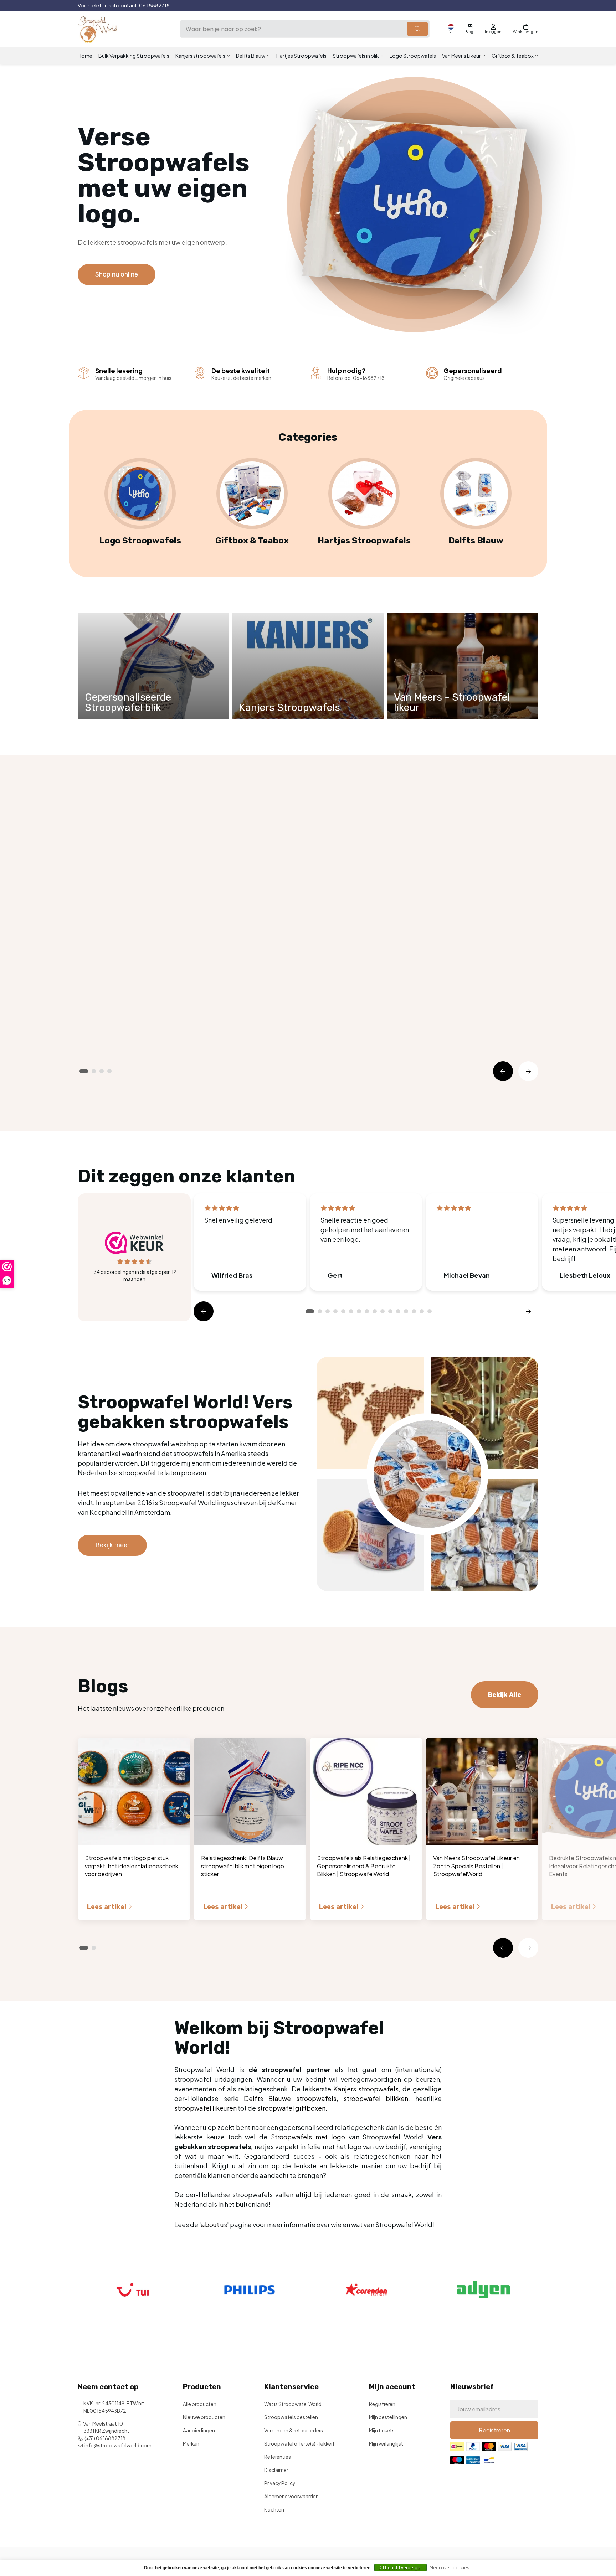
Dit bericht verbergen (401, 2568)
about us (214, 2224)
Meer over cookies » (451, 2568)
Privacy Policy (280, 2483)
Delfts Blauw (251, 56)
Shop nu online (117, 274)
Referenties (278, 2457)
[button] (503, 1071)
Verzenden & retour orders (294, 2430)
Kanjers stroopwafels (200, 56)
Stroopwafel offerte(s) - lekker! (299, 2444)
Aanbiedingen (199, 2430)
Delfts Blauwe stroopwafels (290, 2098)
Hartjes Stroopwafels (301, 56)
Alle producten (200, 2404)
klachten (274, 2510)
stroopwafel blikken (376, 2098)
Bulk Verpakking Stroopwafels (134, 56)
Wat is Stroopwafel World (293, 2404)
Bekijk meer (112, 1545)
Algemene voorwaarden (291, 2496)
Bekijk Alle (505, 821)
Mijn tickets (382, 2430)
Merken (191, 2444)
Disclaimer (276, 2470)
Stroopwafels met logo (308, 2137)
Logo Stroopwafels (413, 56)
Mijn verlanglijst (386, 2444)
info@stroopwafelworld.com (118, 2445)
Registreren (382, 2404)
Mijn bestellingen (388, 2417)
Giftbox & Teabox (513, 56)
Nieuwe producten (204, 2417)
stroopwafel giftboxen (291, 2108)
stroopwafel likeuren (206, 2108)
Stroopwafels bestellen (291, 2417)
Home (85, 56)
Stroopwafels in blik (356, 56)
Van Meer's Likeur (461, 56)
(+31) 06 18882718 (105, 2438)
